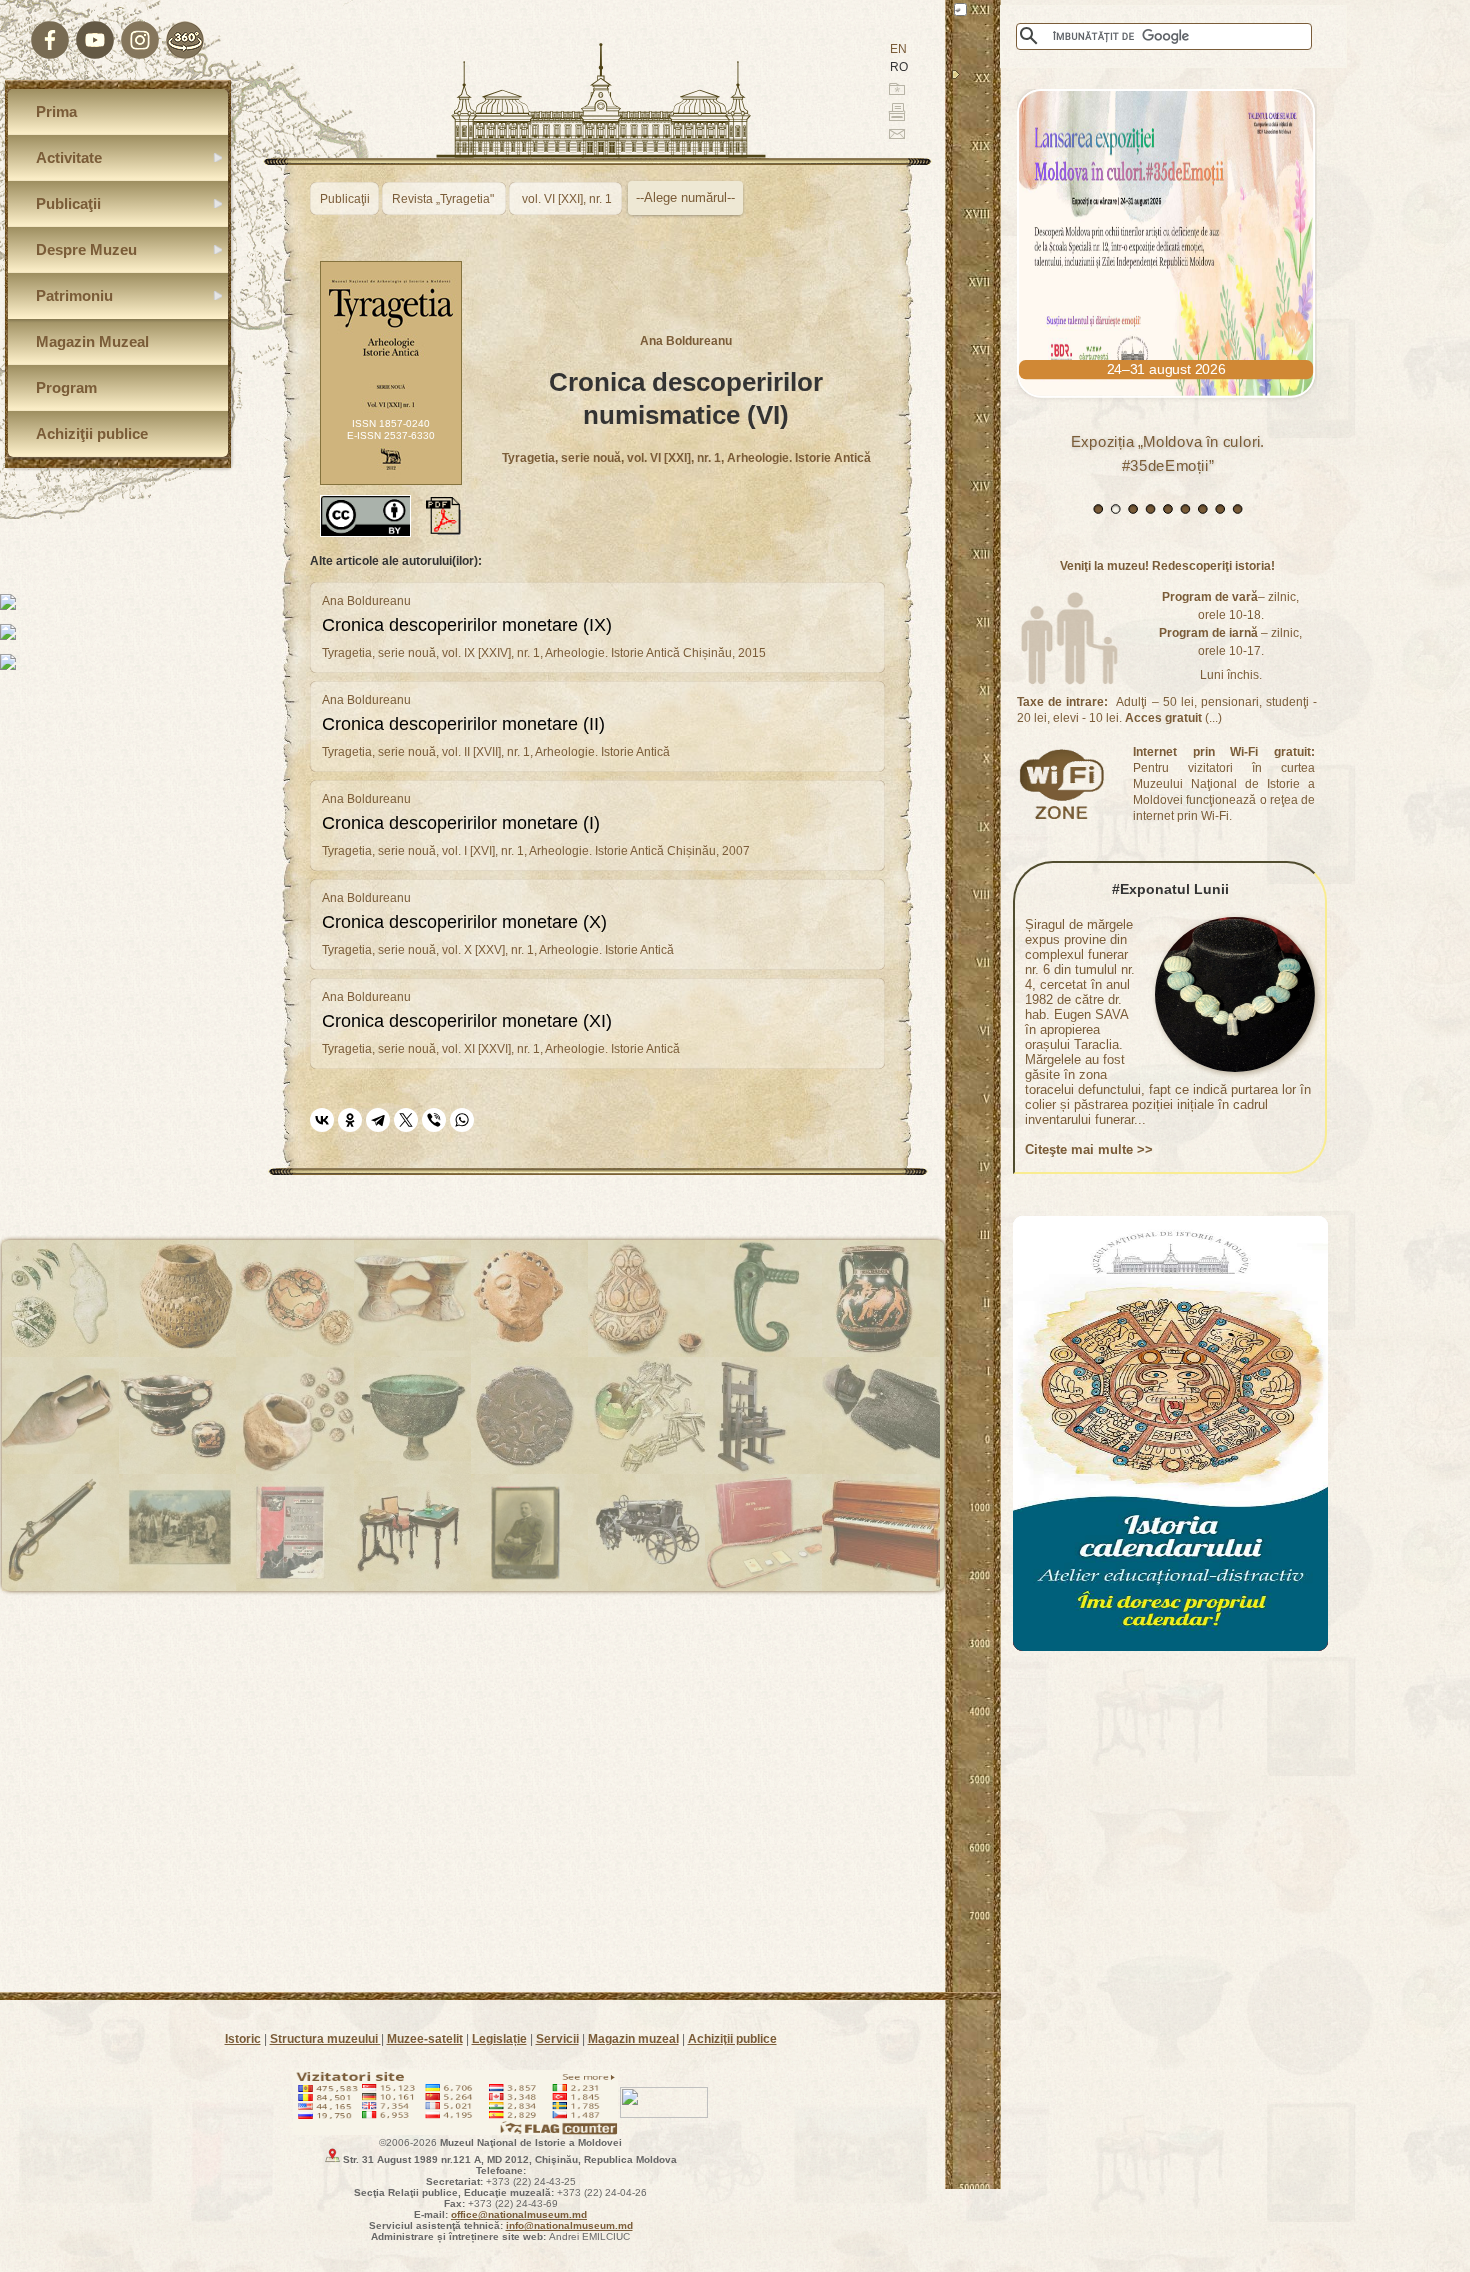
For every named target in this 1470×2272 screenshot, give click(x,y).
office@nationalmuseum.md (519, 2214)
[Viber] (434, 1120)
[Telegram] (378, 1120)
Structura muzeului (325, 2039)
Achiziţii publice (732, 2039)
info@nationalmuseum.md (569, 2225)
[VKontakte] (322, 1120)
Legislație (499, 2039)
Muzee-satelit (425, 2039)
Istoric (243, 2039)
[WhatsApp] (462, 1120)
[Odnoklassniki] (350, 1120)
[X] (406, 1120)
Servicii (557, 2039)
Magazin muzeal (633, 2039)
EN (898, 49)
